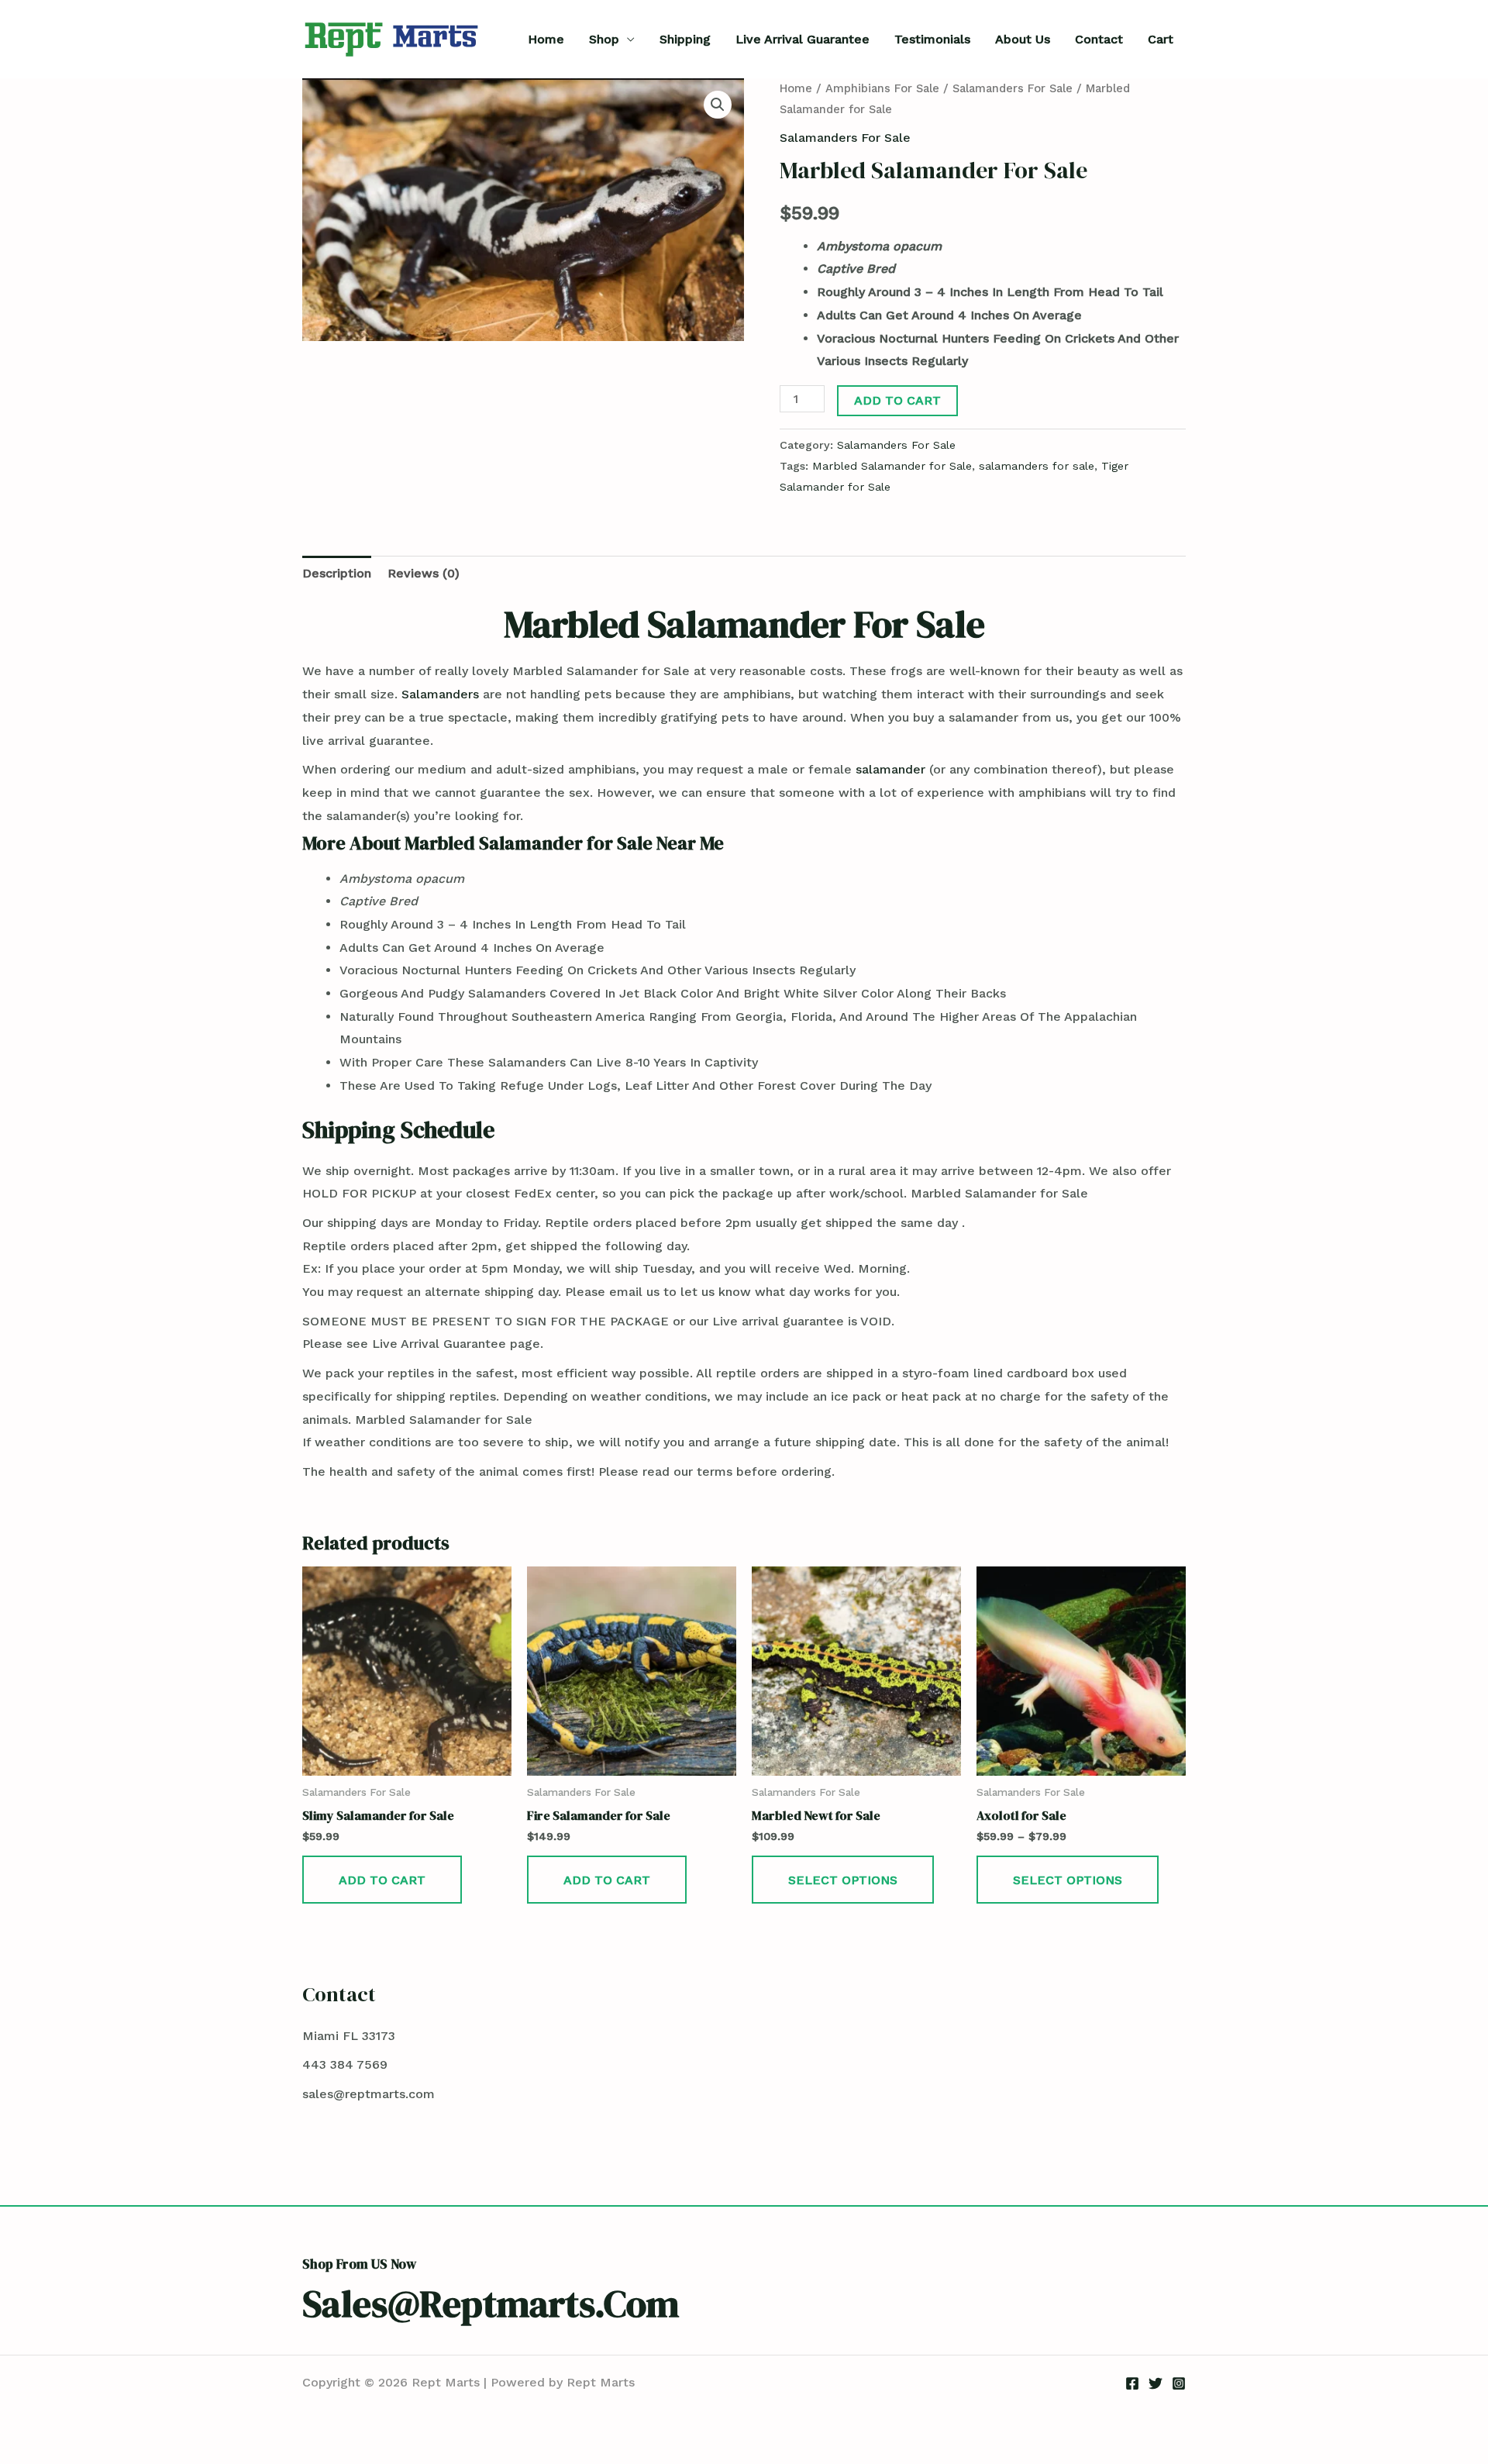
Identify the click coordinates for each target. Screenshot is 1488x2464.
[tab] (337, 574)
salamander (890, 769)
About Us (1023, 39)
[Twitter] (1156, 2383)
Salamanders (440, 694)
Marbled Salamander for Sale (892, 466)
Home (546, 39)
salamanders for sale (1037, 466)
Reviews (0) (424, 573)
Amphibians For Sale (882, 88)
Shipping (685, 39)
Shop (604, 39)
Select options (843, 1880)
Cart (1161, 39)
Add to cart (897, 400)
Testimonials (932, 39)
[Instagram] (1179, 2383)
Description (337, 573)
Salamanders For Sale (1013, 88)
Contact (1099, 39)
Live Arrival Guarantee (803, 39)
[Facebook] (1132, 2383)
